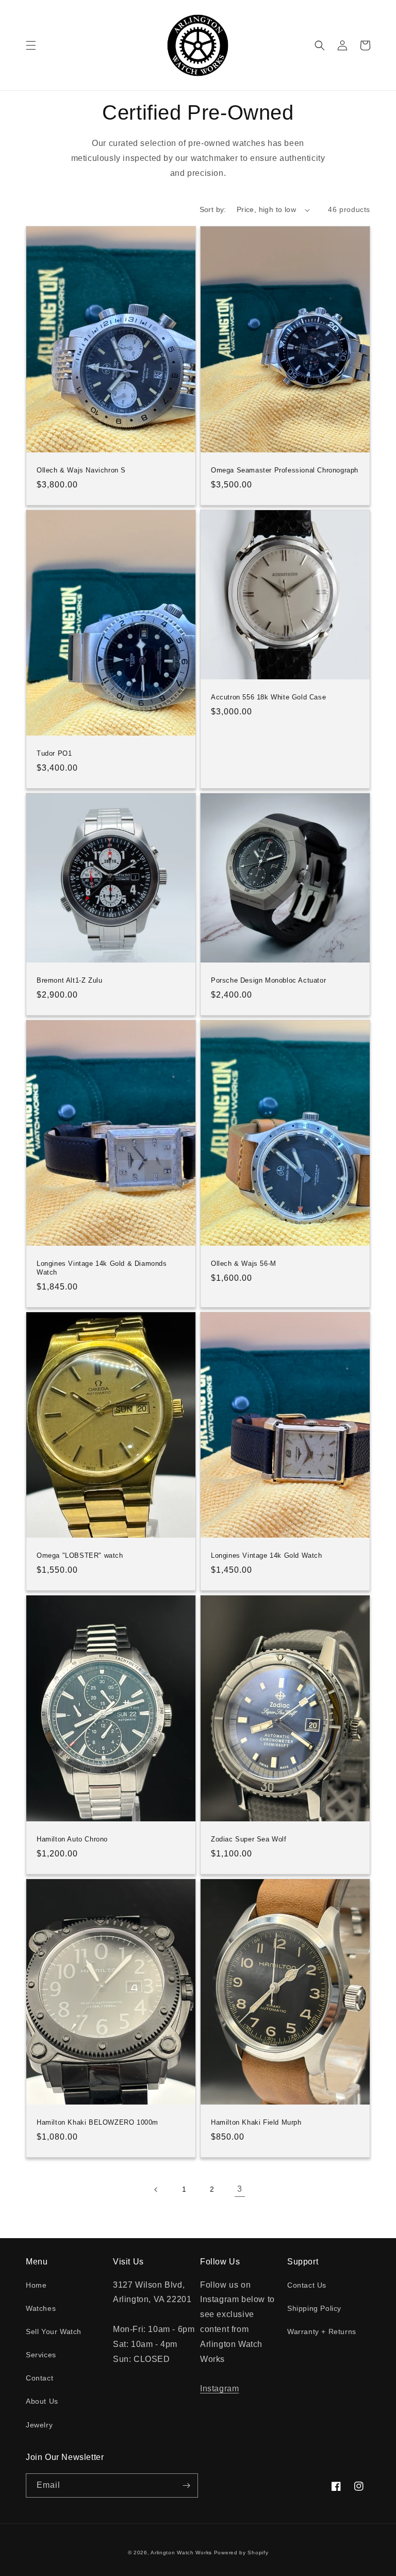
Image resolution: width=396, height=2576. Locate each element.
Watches (41, 2308)
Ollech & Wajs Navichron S (81, 470)
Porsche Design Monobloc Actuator (268, 980)
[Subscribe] (186, 2485)
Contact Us (307, 2285)
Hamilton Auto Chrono (72, 1839)
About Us (42, 2401)
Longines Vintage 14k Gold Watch (267, 1555)
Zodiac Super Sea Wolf (249, 1839)
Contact (39, 2378)
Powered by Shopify (241, 2553)
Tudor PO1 (54, 753)
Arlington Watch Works (181, 2553)
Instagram (219, 2388)
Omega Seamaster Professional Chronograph (285, 470)
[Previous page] (156, 2190)
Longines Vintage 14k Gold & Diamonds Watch (102, 1268)
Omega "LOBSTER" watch (80, 1555)
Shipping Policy (314, 2308)
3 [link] (240, 2189)
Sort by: (213, 209)
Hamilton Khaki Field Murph (256, 2122)
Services (41, 2355)
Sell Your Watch (54, 2332)
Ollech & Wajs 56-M (244, 1263)
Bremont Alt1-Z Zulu (69, 980)
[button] (31, 45)
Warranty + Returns (322, 2332)
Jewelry (39, 2425)
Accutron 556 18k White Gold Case (268, 697)
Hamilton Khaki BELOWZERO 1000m (97, 2122)
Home (36, 2285)
